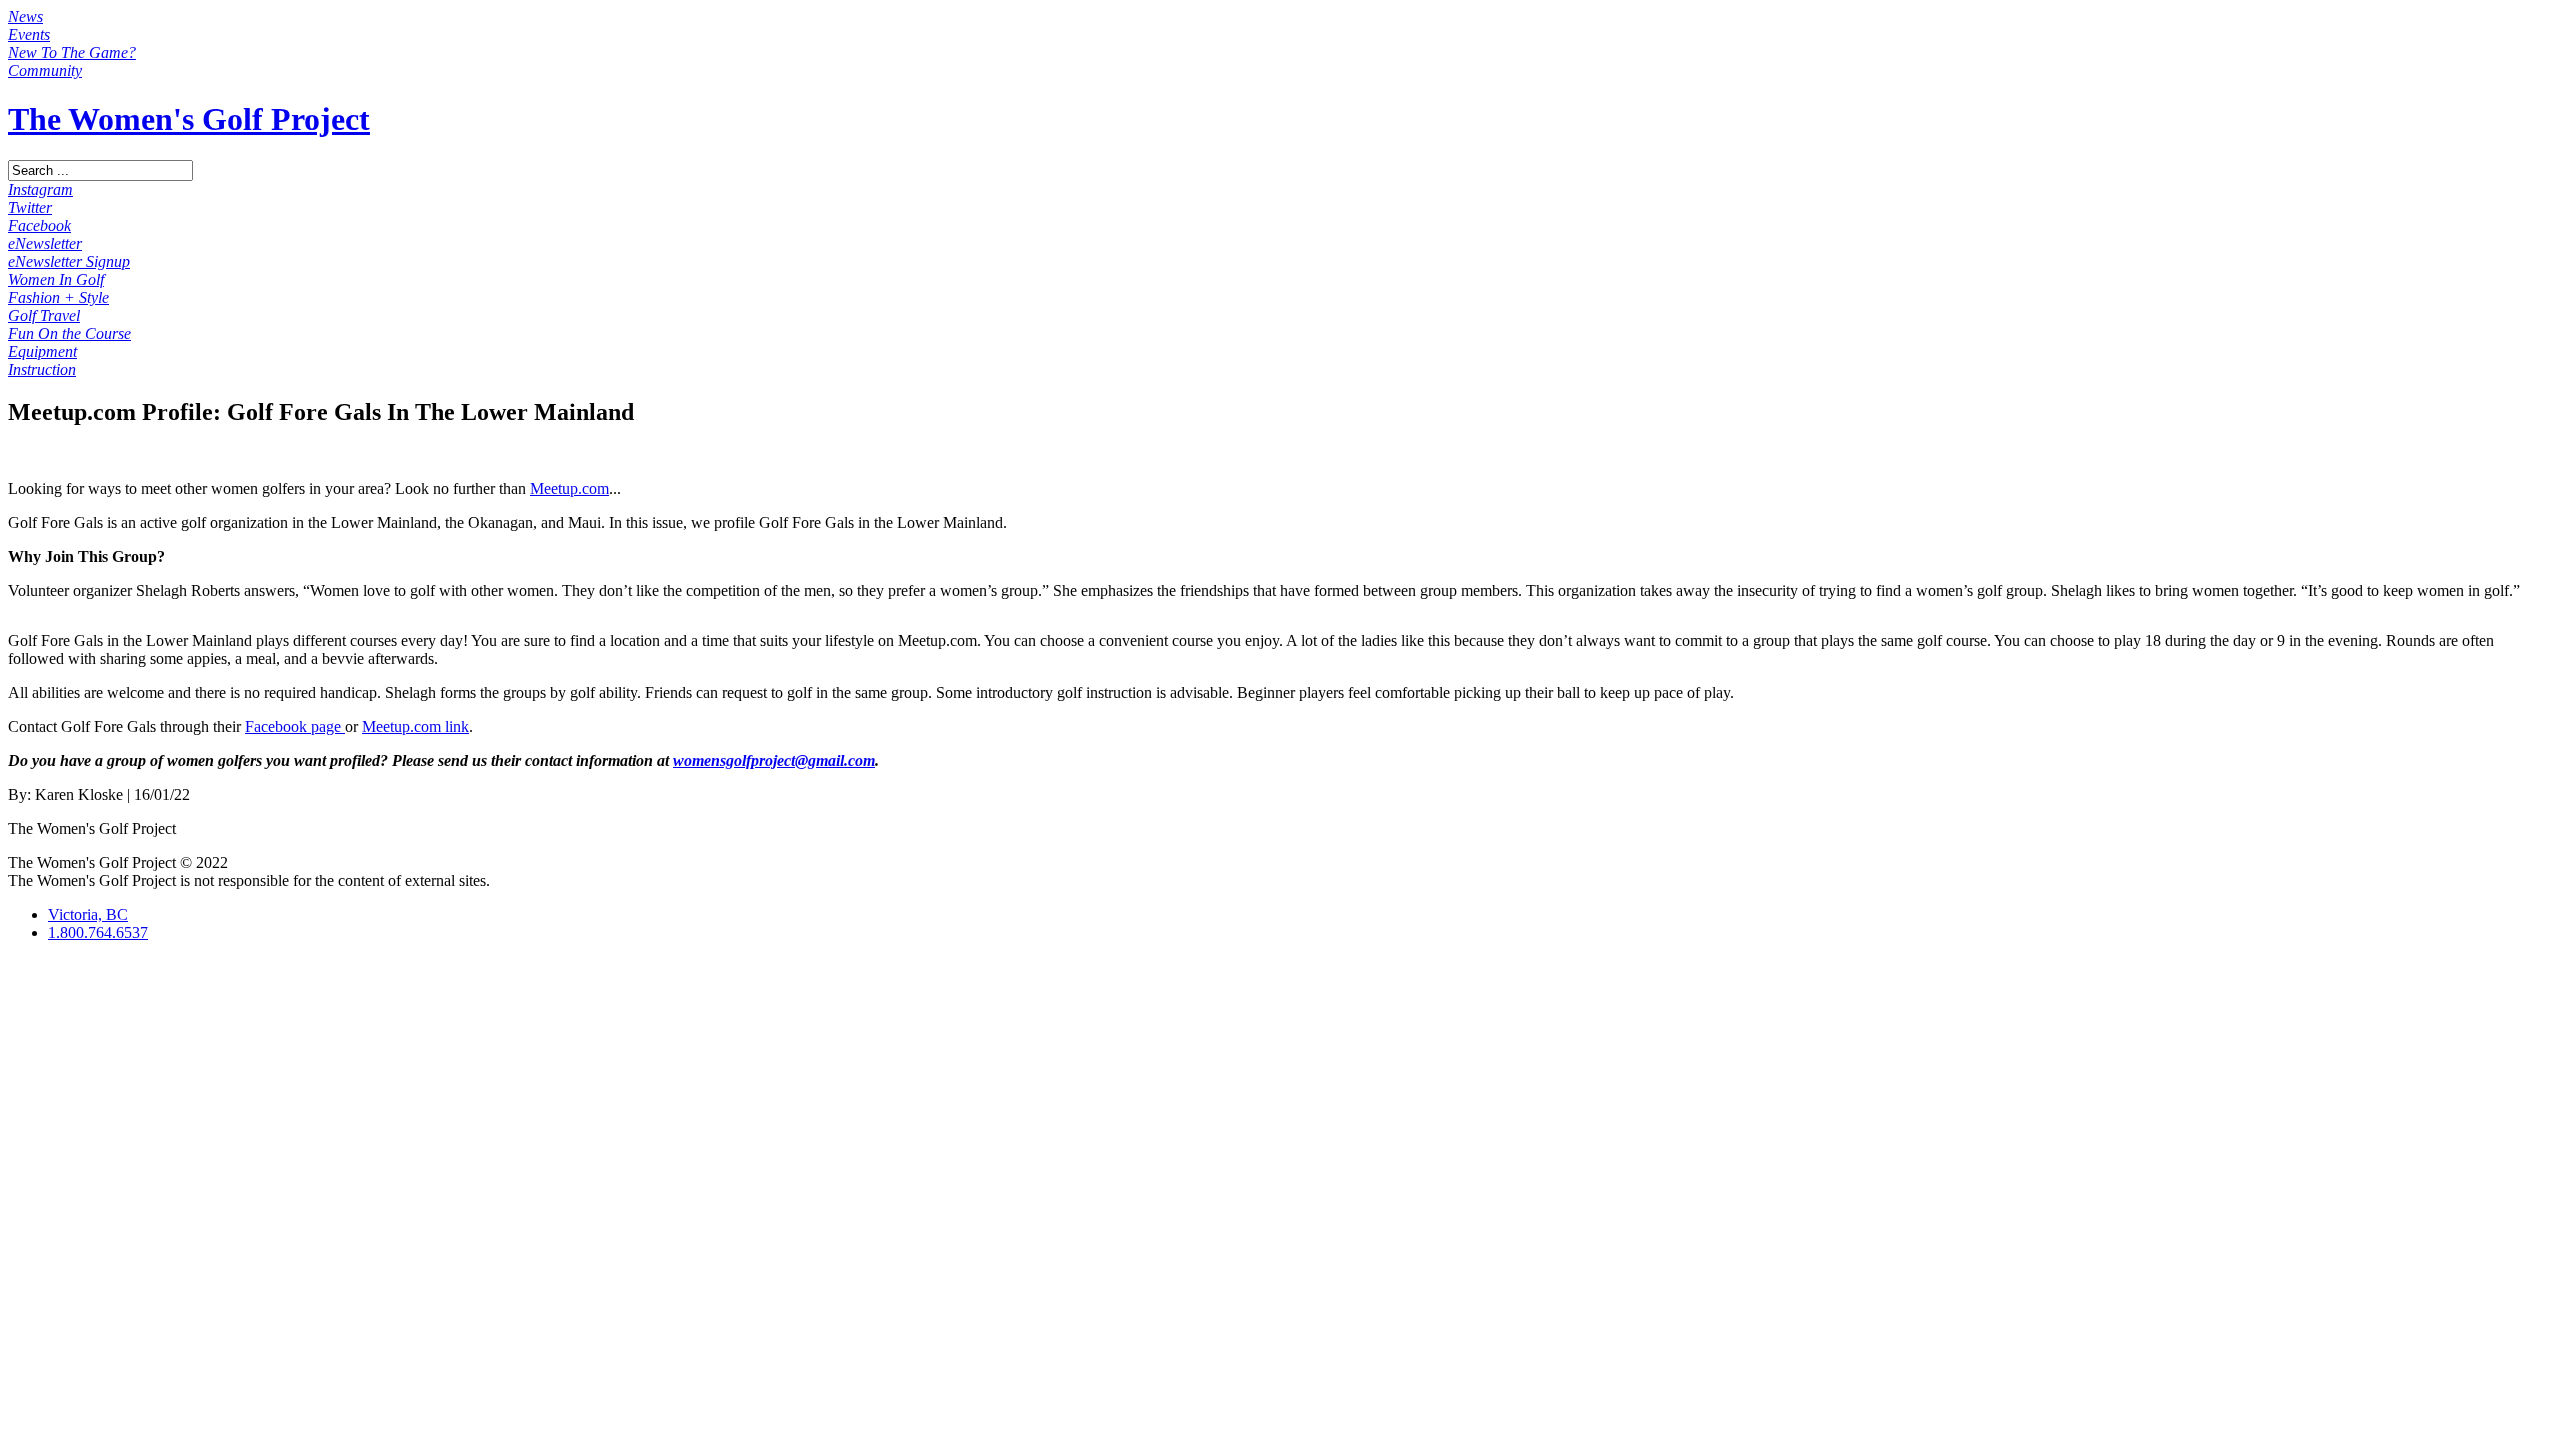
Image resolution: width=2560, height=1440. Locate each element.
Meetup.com (569, 488)
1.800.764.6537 (98, 932)
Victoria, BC (88, 914)
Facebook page (295, 726)
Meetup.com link (415, 726)
